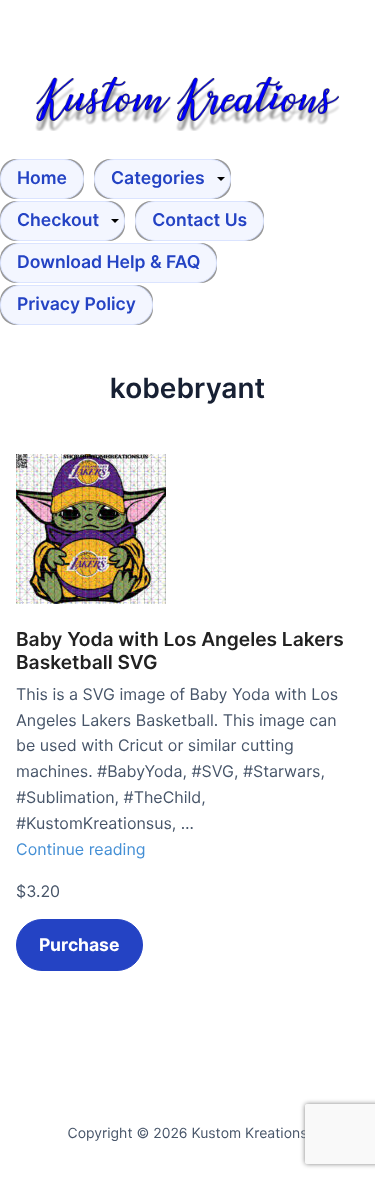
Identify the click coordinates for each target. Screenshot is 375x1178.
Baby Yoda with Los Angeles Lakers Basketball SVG (180, 651)
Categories (158, 178)
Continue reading (81, 849)
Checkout (58, 220)
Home (42, 178)
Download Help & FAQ (108, 262)
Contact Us (199, 220)
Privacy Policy (76, 304)
